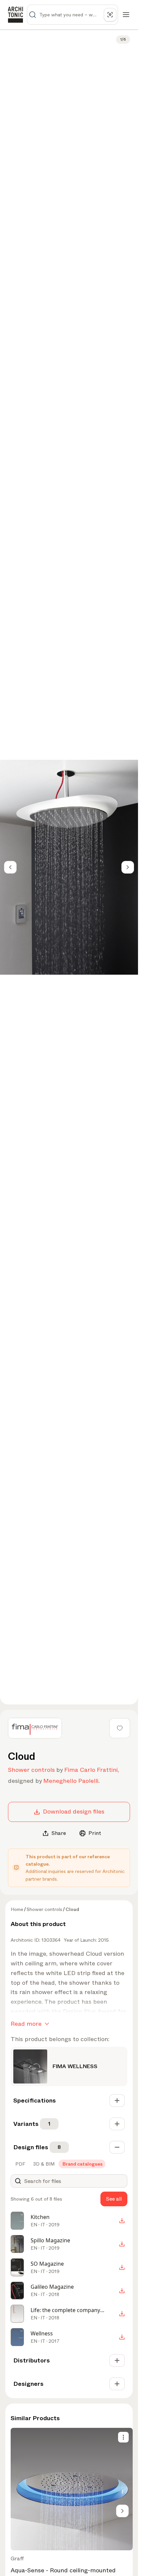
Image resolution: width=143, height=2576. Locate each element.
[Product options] (123, 2437)
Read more (26, 2024)
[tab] (20, 2164)
